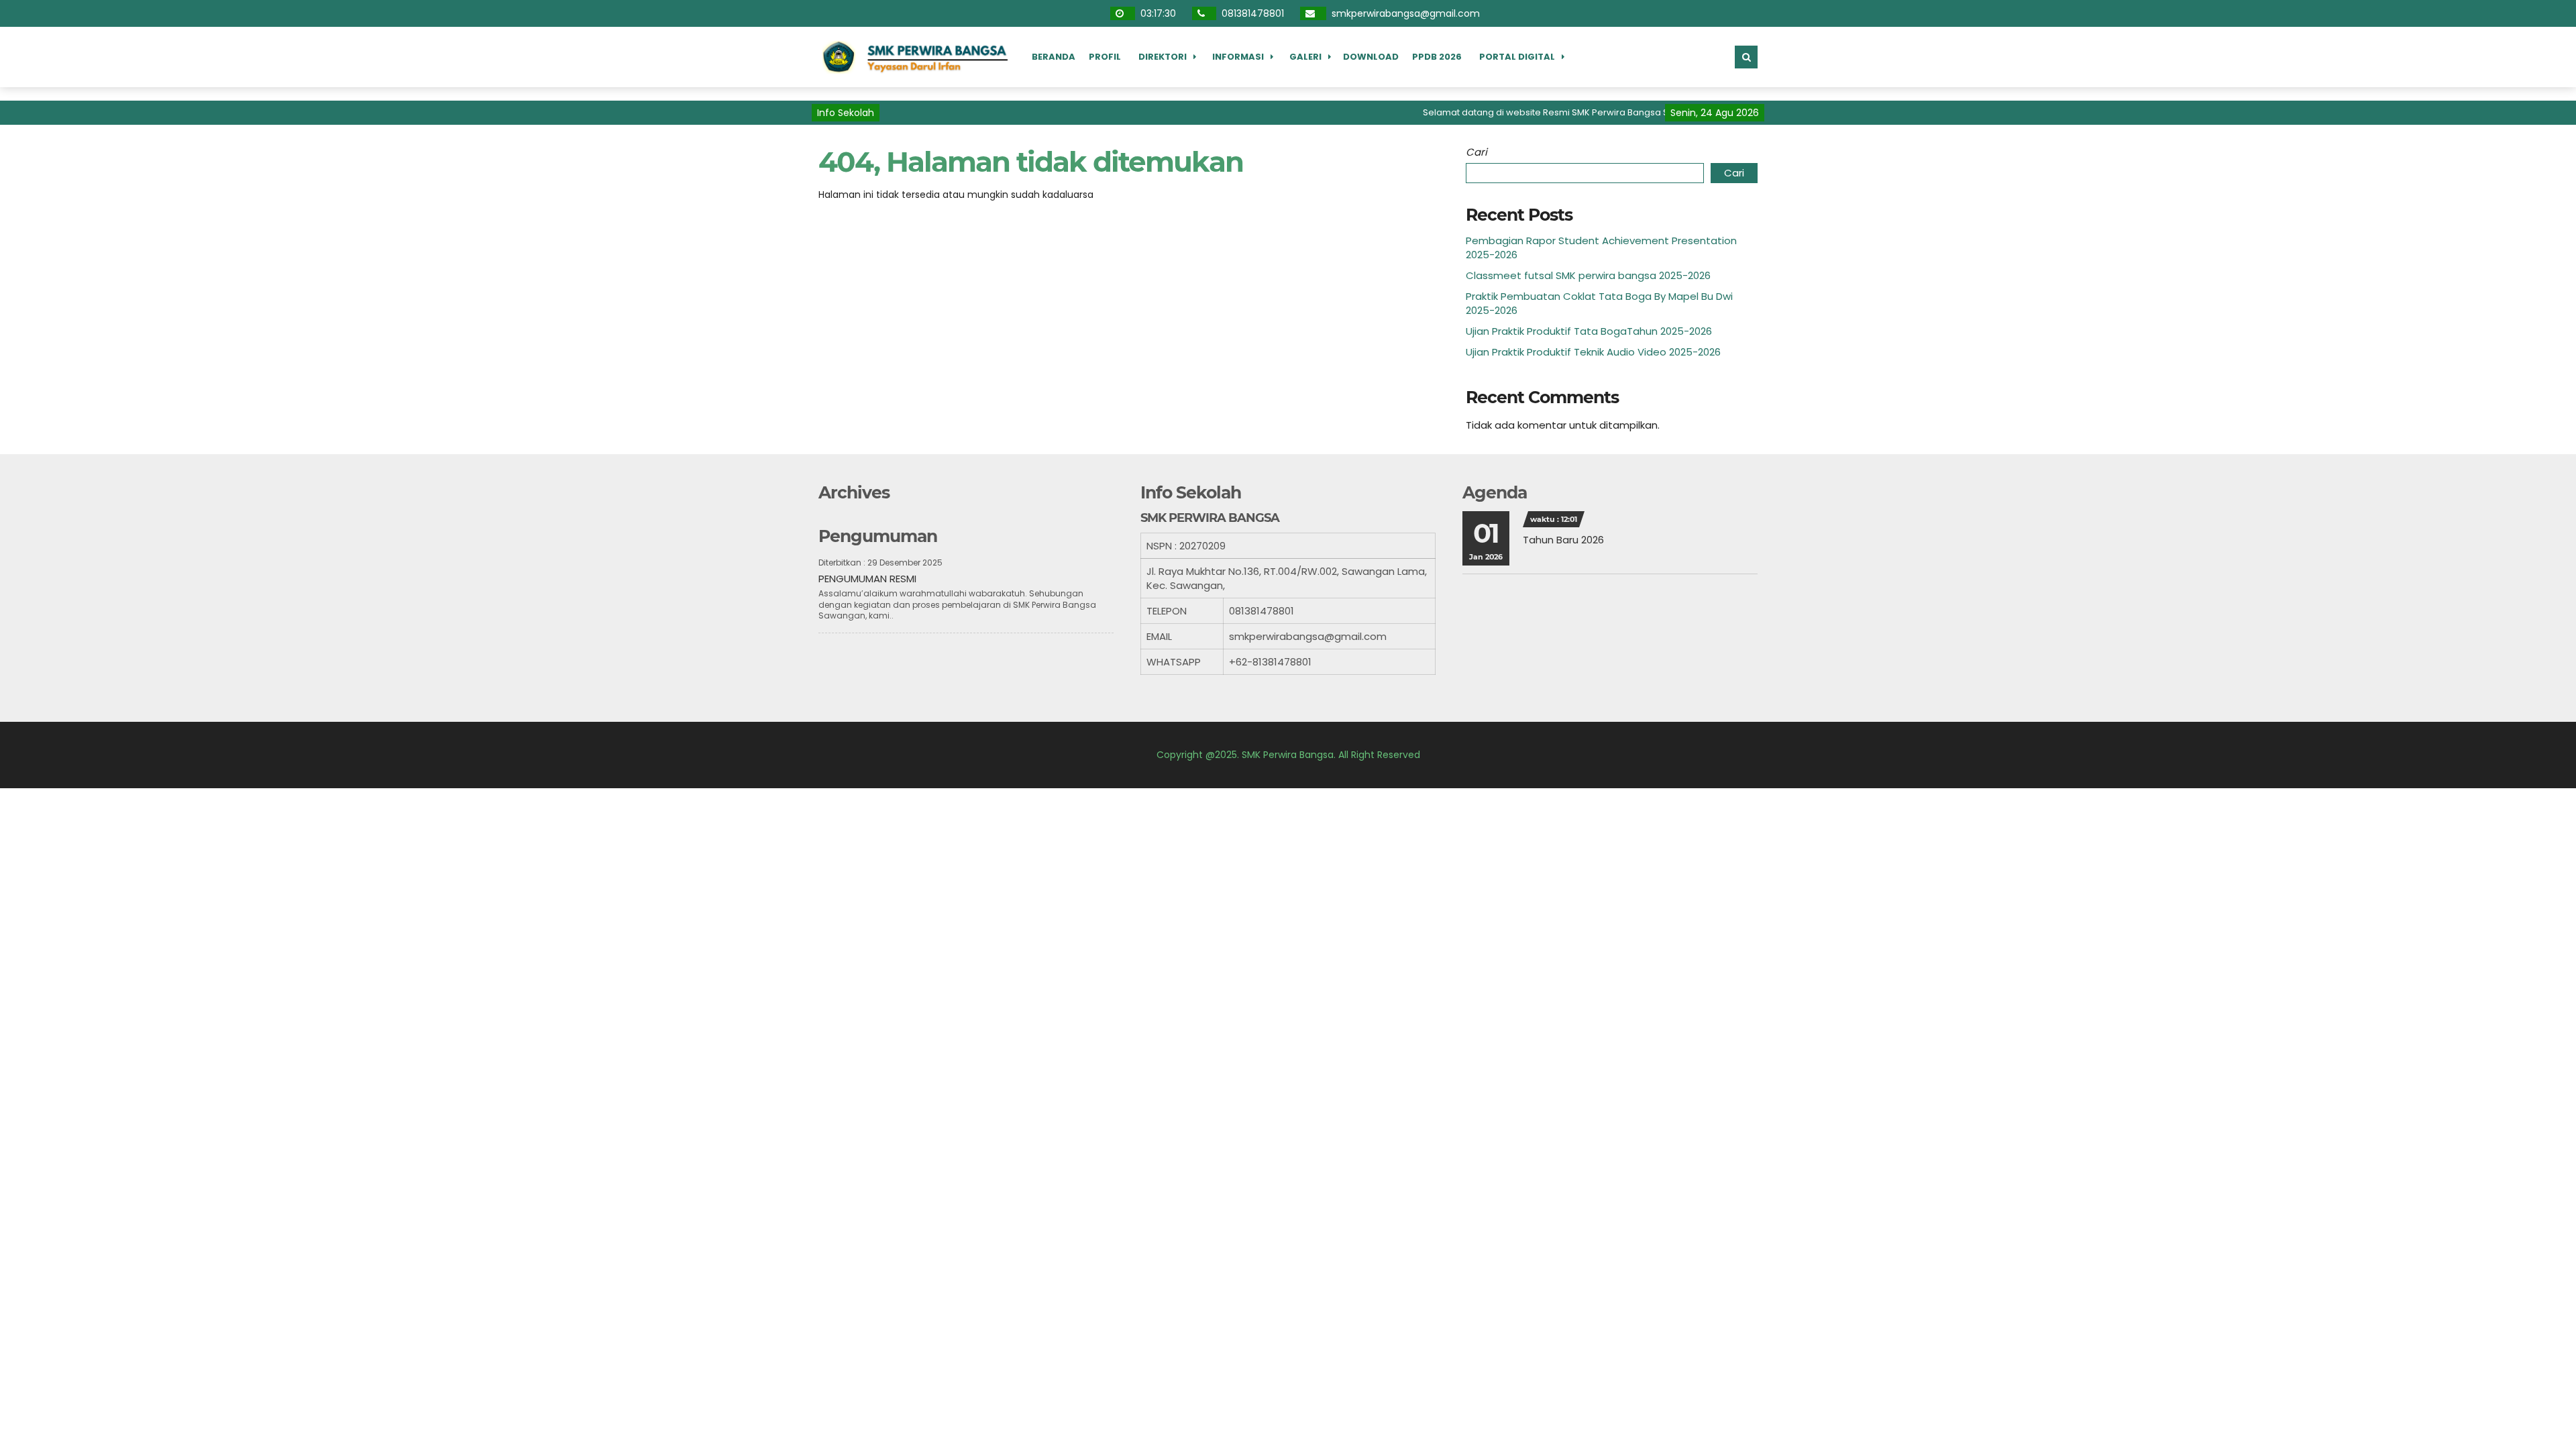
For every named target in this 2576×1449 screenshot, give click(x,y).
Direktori (1163, 57)
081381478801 (1251, 13)
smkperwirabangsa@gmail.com (1404, 13)
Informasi (1238, 57)
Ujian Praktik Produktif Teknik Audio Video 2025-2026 (1593, 352)
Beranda (1054, 57)
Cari (1477, 152)
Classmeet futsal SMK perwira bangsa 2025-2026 (1588, 275)
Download (1371, 57)
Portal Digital (1517, 57)
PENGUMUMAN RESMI (867, 579)
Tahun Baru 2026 (1563, 540)
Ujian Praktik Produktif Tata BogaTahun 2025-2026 (1589, 331)
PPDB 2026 (1437, 57)
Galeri (1305, 57)
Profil (1105, 57)
